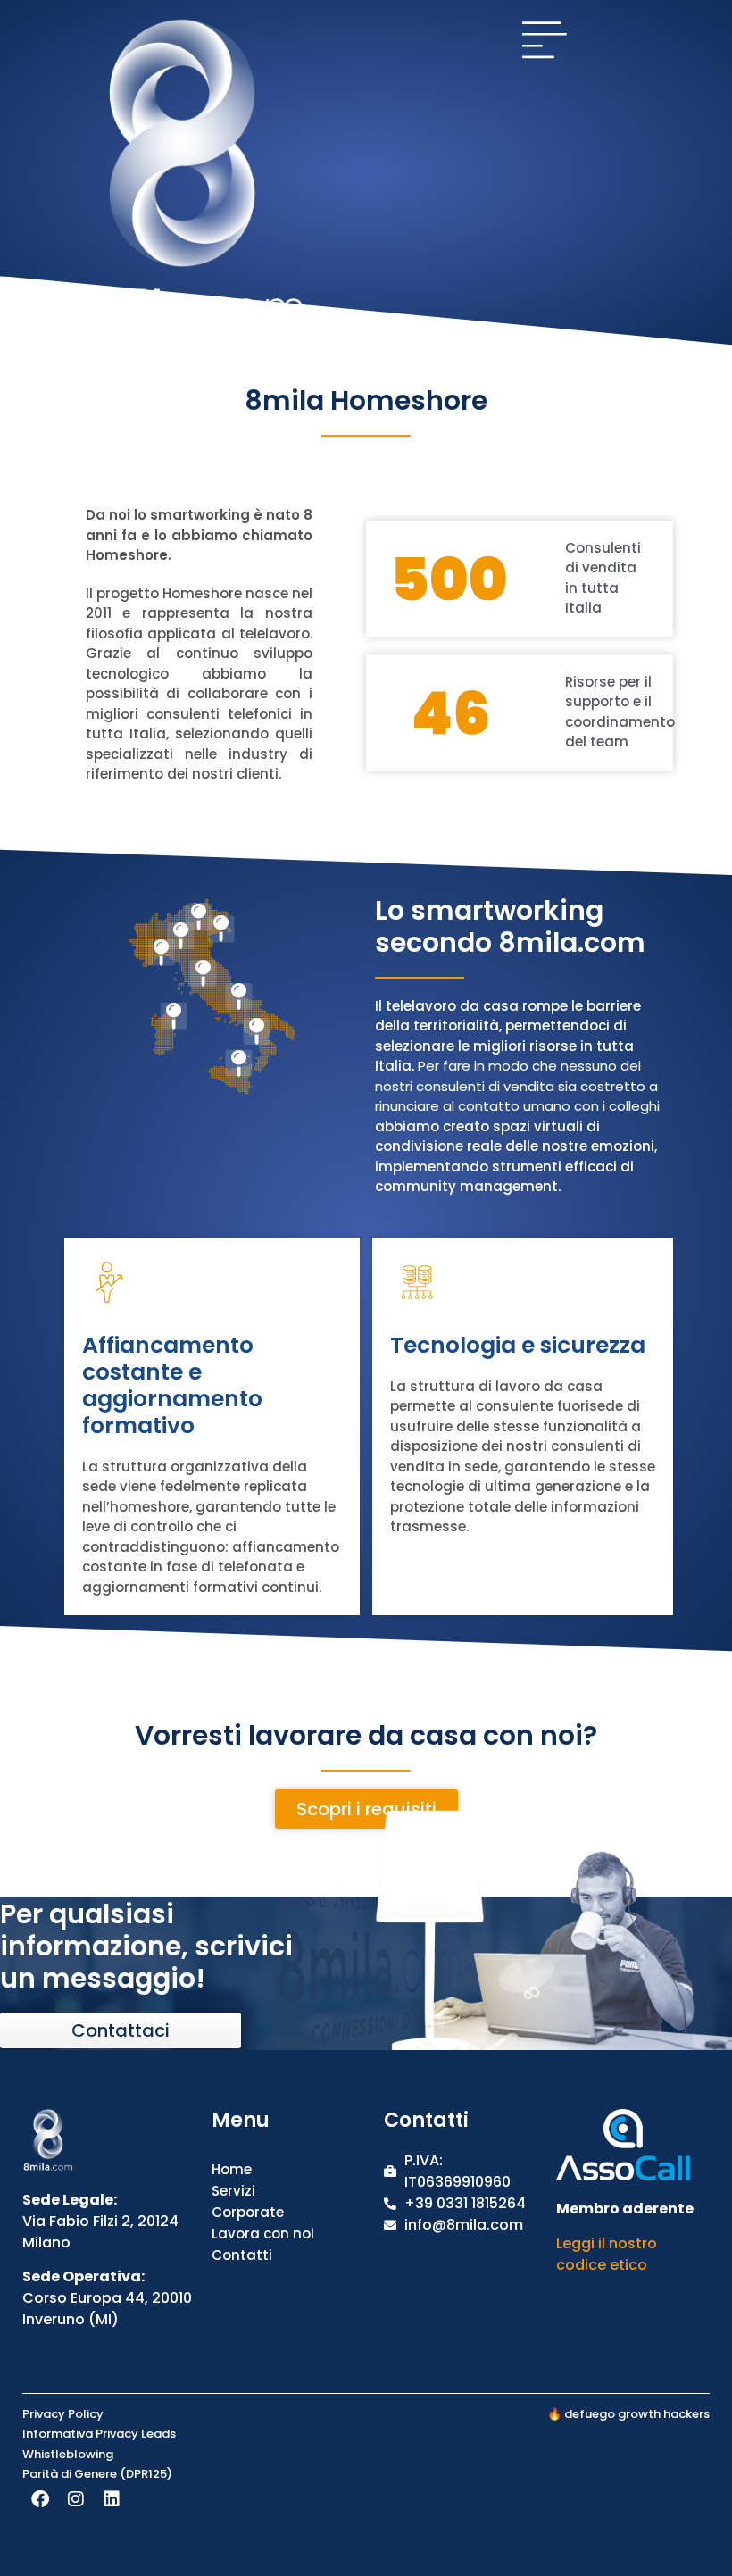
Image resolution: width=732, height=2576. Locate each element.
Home (232, 2169)
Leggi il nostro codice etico (607, 2254)
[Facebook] (40, 2499)
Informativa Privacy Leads (99, 2434)
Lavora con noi (263, 2234)
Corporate (248, 2212)
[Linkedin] (112, 2499)
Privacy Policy (63, 2414)
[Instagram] (76, 2499)
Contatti (242, 2255)
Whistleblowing (68, 2454)
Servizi (233, 2191)
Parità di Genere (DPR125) (97, 2474)
